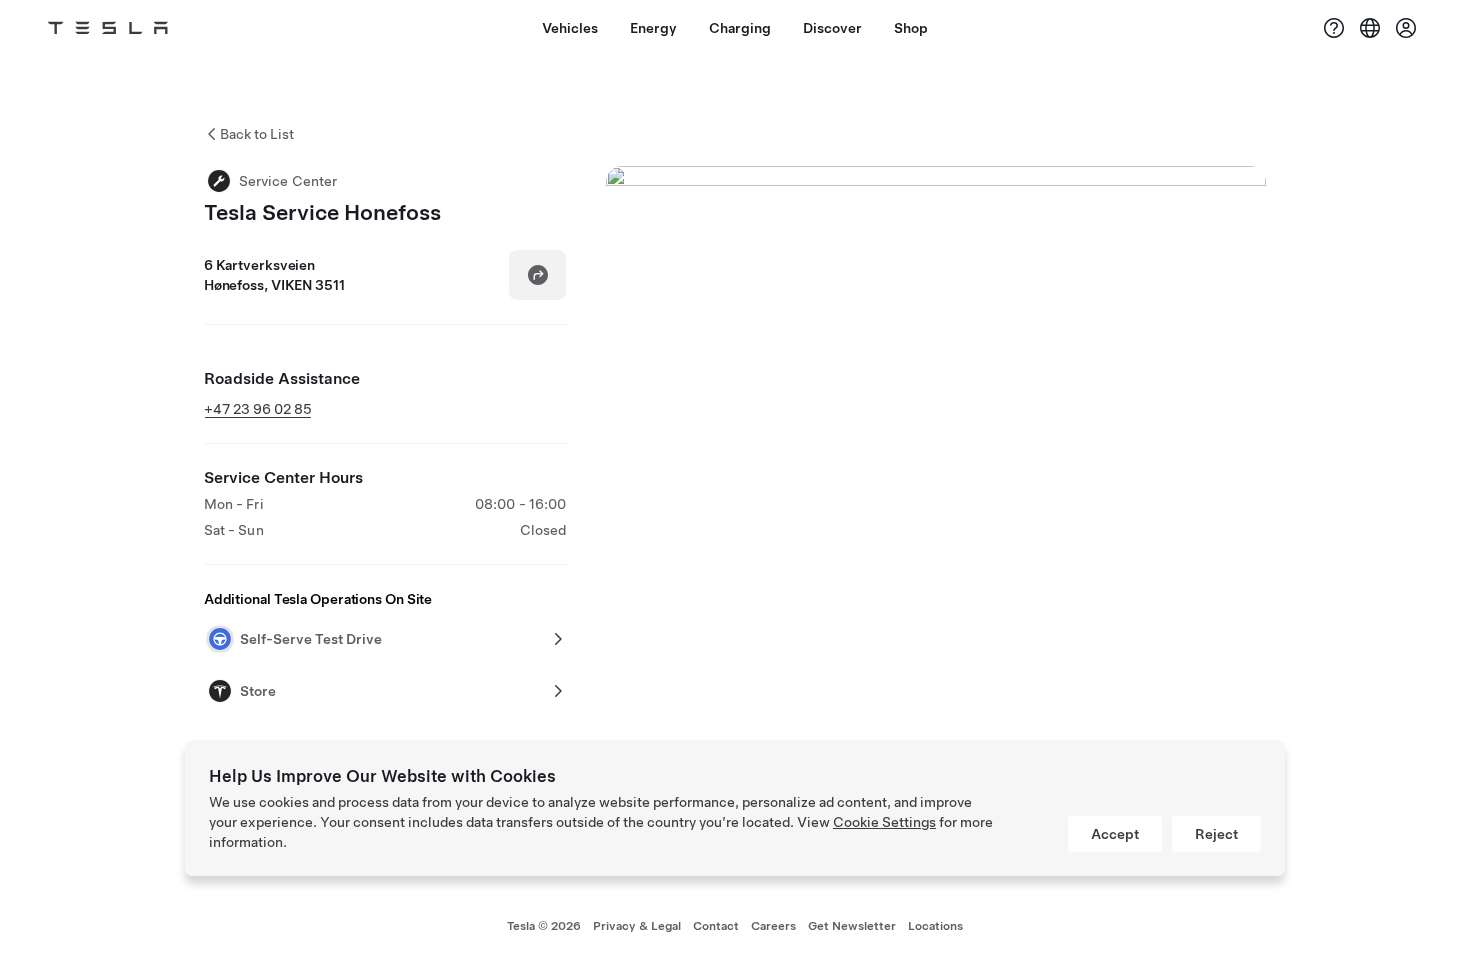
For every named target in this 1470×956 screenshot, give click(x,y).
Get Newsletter (852, 926)
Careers (773, 926)
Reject (1216, 834)
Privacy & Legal (637, 926)
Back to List (257, 134)
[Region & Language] (1370, 28)
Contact (716, 926)
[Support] (1334, 28)
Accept (1115, 834)
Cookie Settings (884, 822)
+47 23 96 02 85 (258, 409)
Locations (935, 926)
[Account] (1406, 28)
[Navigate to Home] (108, 28)
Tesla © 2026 (544, 926)
